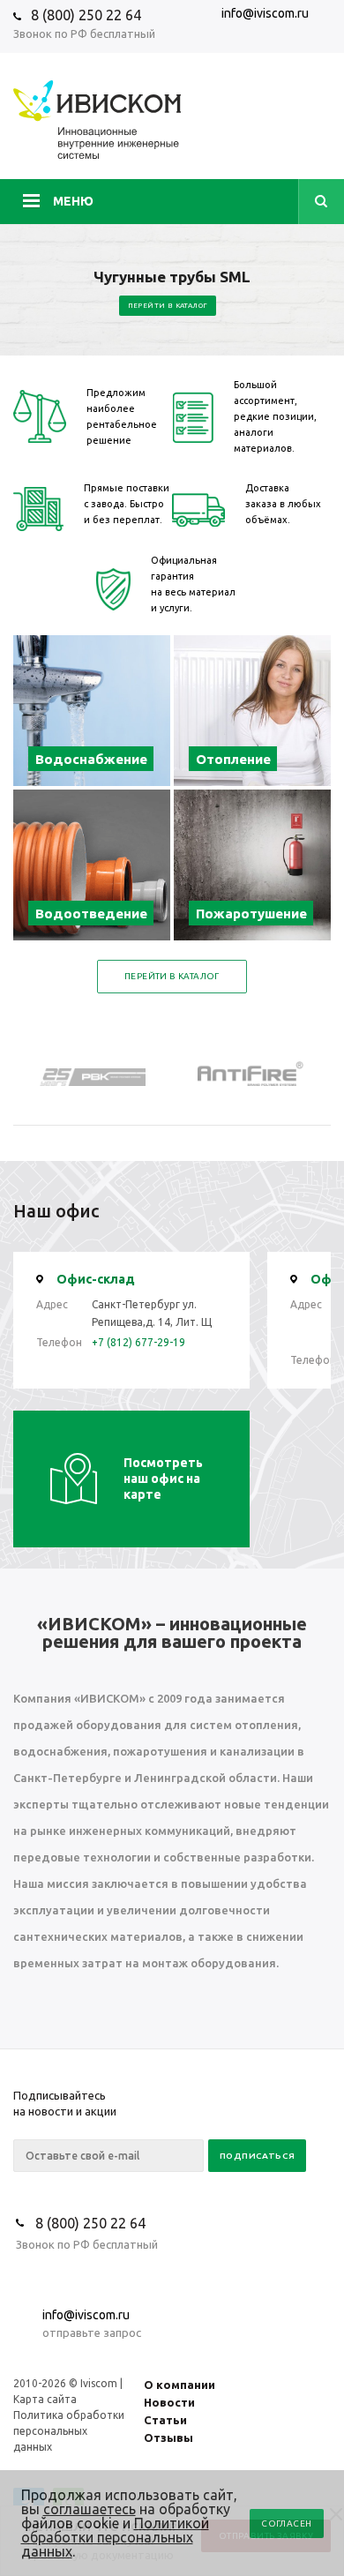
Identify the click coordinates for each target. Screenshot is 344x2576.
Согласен (286, 2524)
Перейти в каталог (168, 306)
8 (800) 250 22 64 (86, 15)
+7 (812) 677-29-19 (138, 1342)
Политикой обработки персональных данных (115, 2537)
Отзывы (168, 2437)
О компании (179, 2385)
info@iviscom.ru (265, 13)
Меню (73, 201)
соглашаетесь (90, 2509)
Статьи (165, 2420)
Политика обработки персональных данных (69, 2431)
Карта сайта (45, 2399)
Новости (169, 2402)
